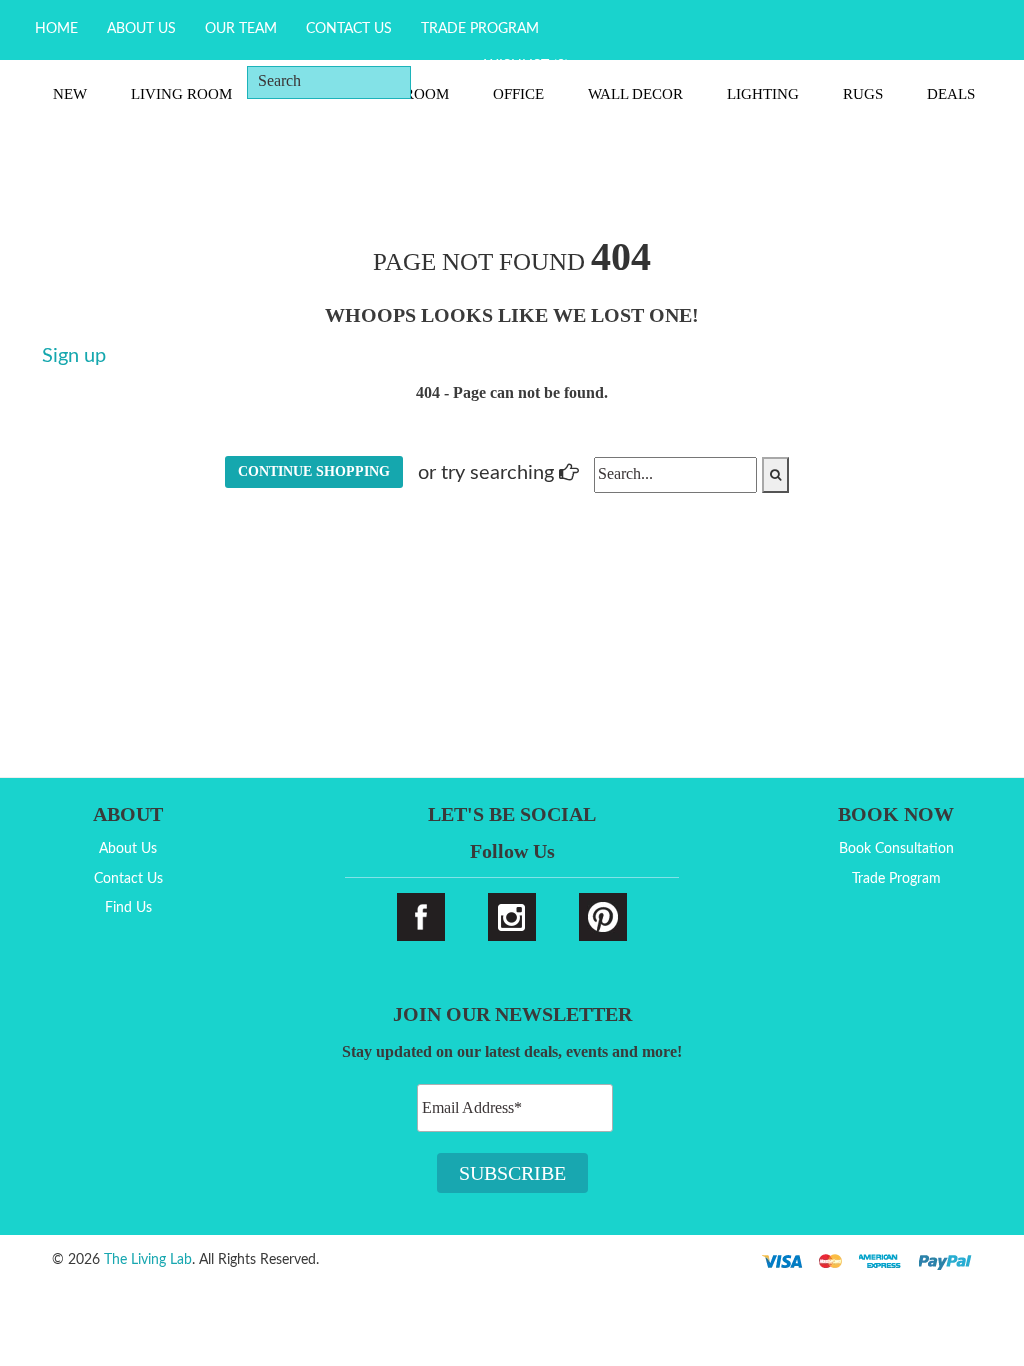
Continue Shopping (314, 471)
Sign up (74, 356)
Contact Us (349, 29)
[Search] (441, 81)
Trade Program (480, 29)
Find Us (128, 908)
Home (56, 29)
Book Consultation (896, 849)
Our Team (241, 29)
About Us (141, 29)
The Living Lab (148, 1260)
